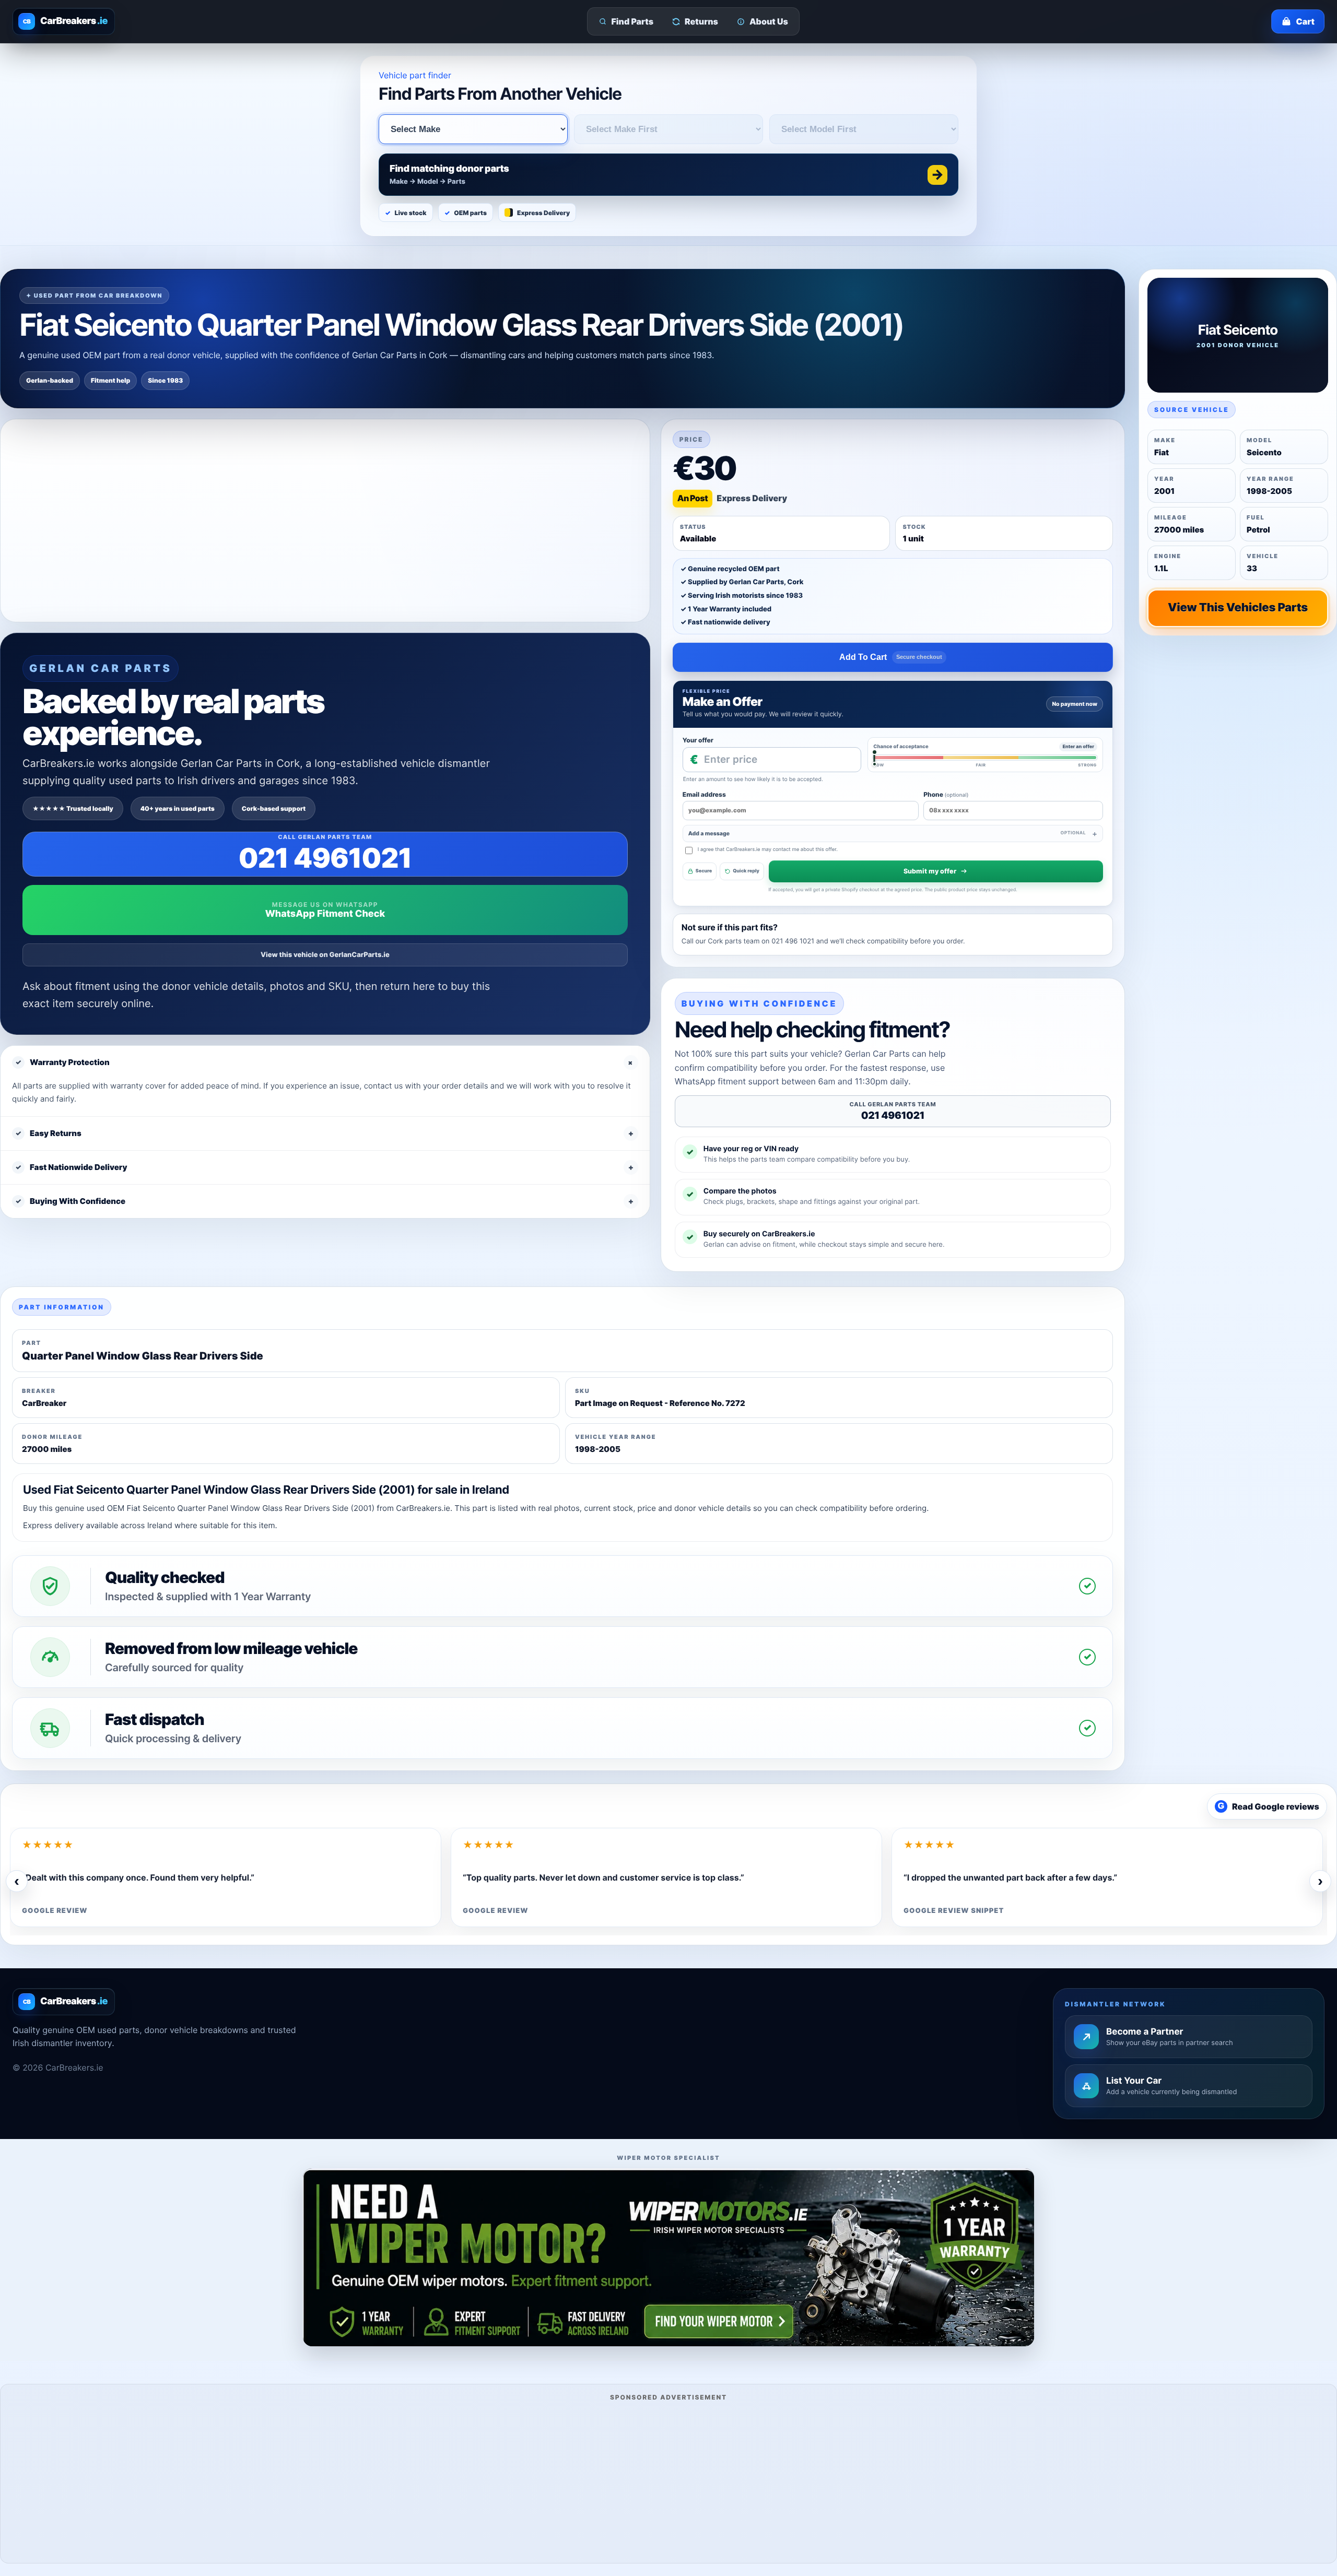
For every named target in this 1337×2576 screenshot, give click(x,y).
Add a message (887, 834)
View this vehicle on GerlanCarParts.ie (325, 955)
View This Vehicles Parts (1238, 608)
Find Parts (633, 21)
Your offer (698, 740)
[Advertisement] (668, 2480)
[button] (668, 175)
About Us (769, 21)
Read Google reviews (1269, 1806)
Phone (946, 794)
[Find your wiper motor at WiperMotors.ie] (668, 2257)
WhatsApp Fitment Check (325, 914)
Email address (704, 794)
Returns (701, 21)
